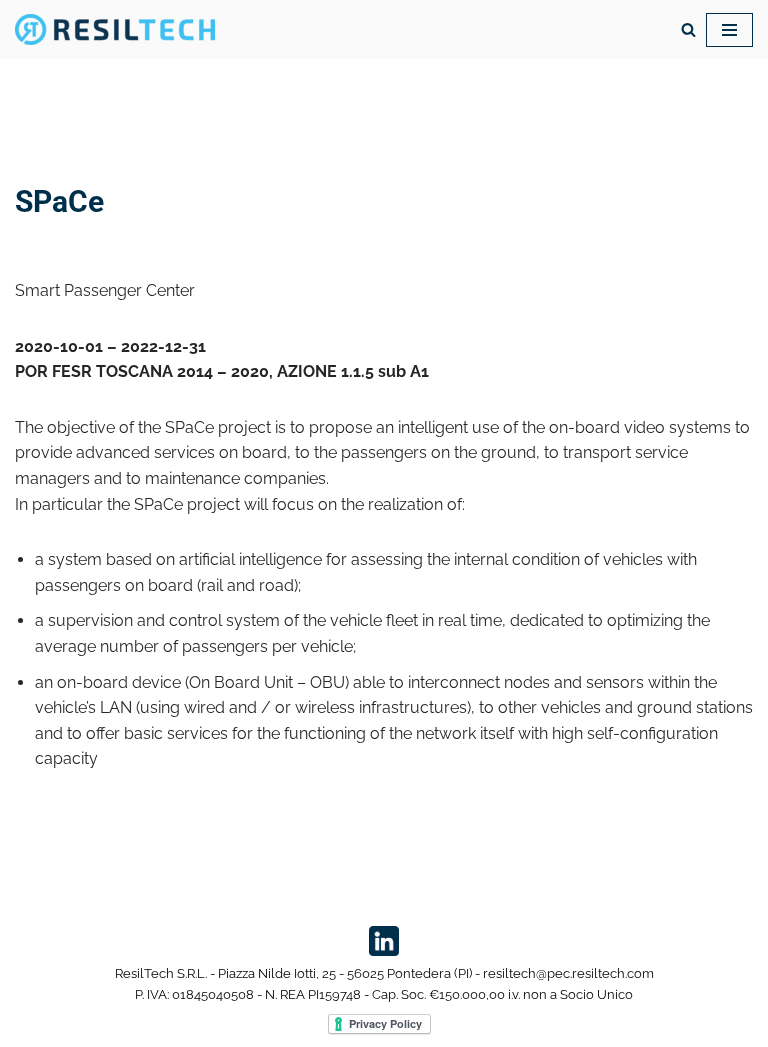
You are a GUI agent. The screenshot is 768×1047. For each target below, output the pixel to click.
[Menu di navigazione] (729, 30)
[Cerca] (688, 29)
